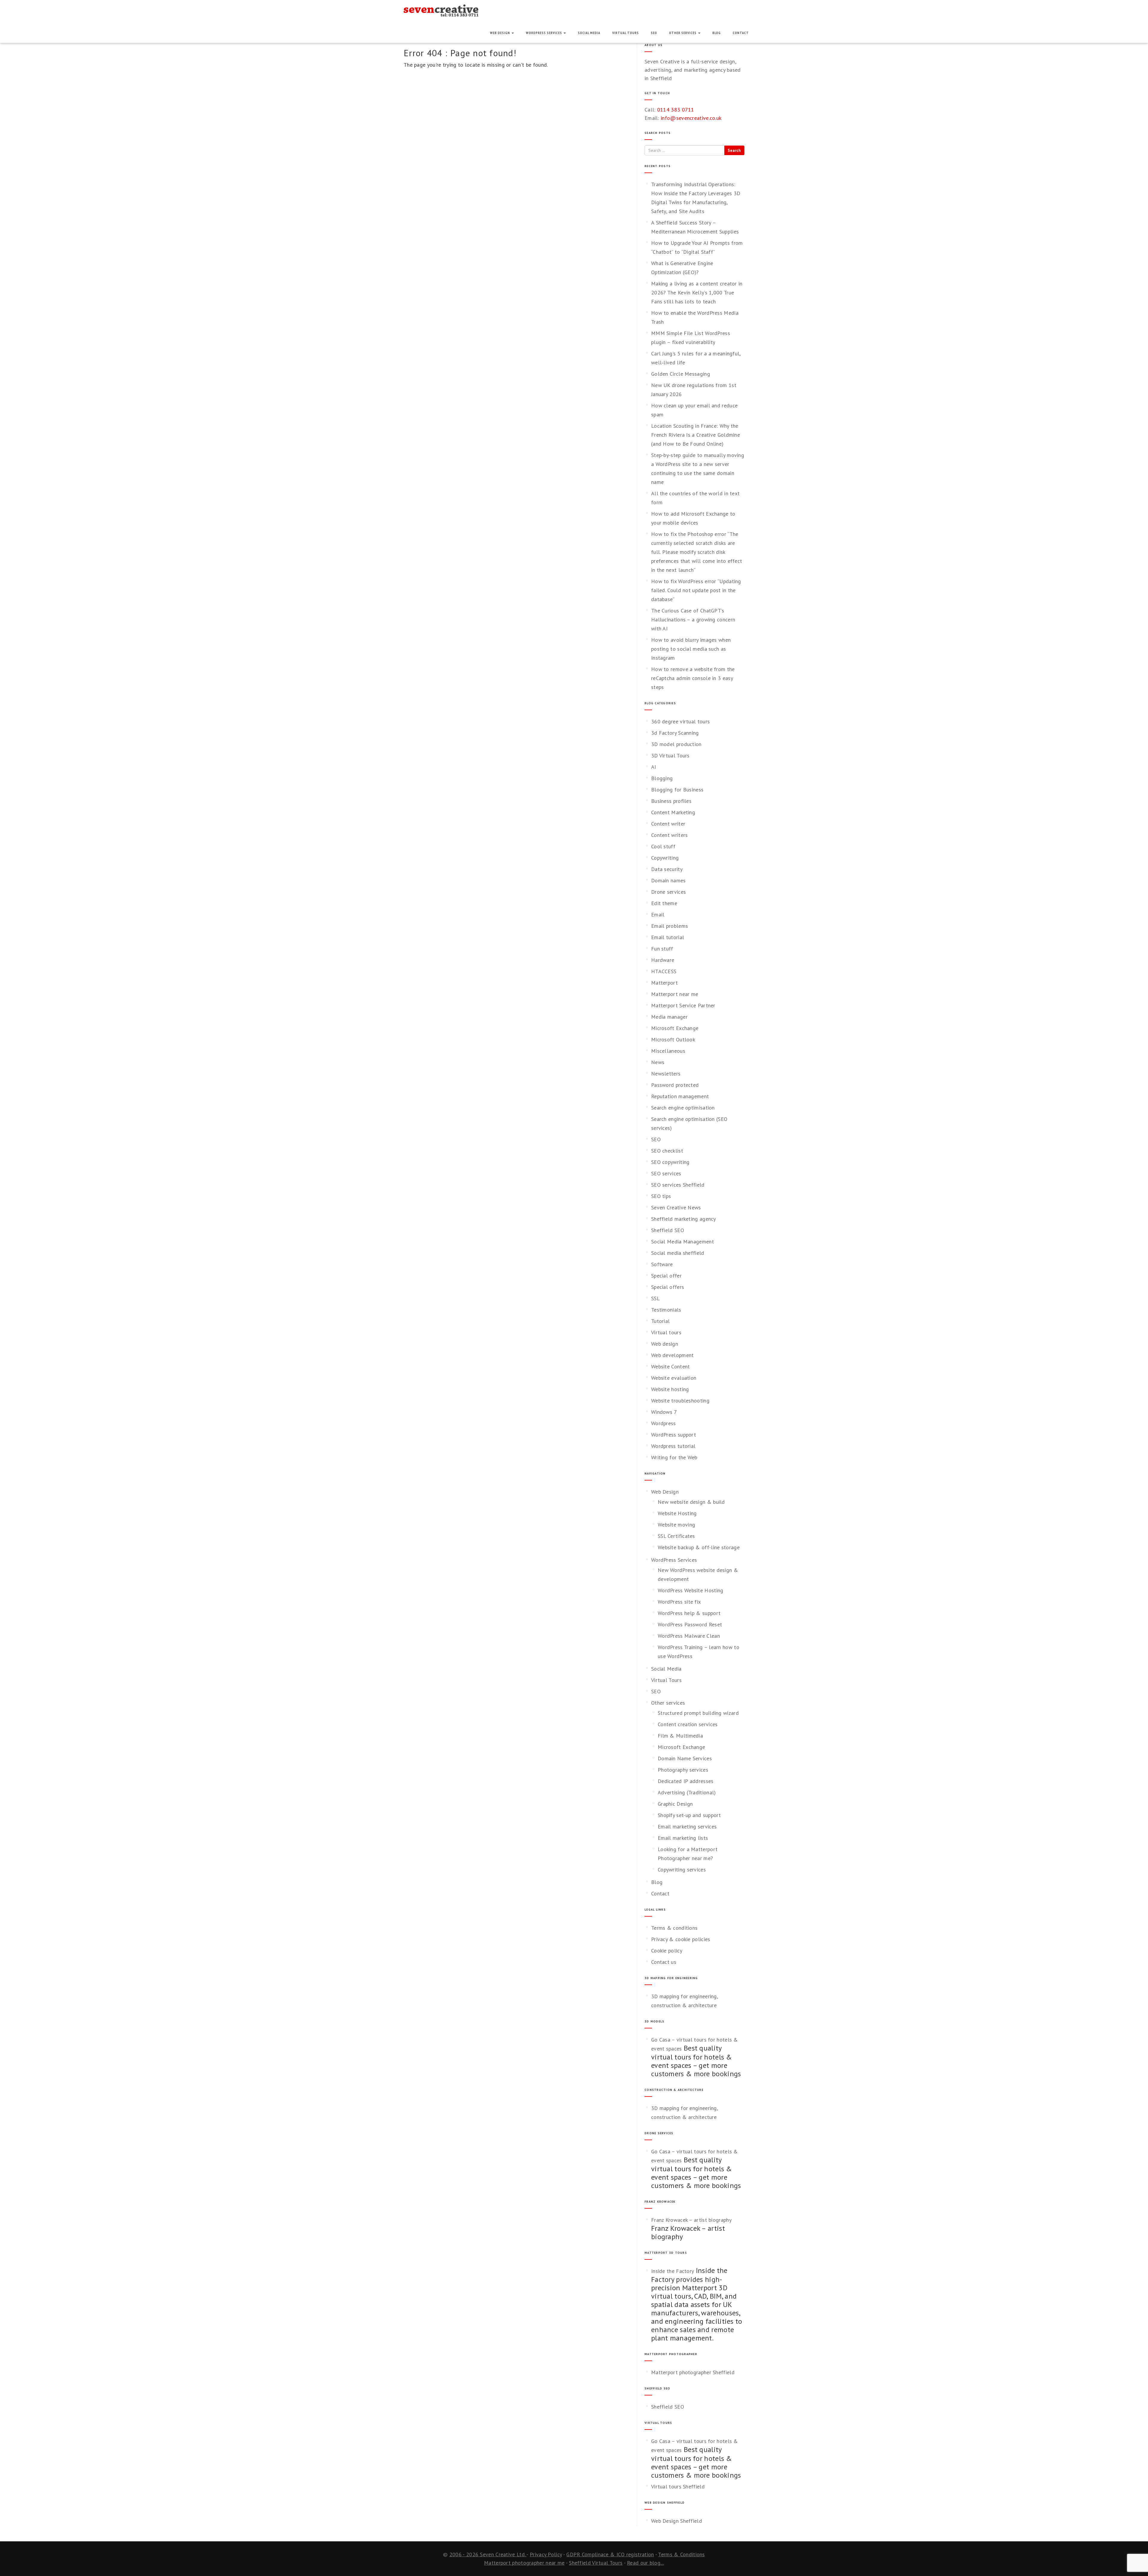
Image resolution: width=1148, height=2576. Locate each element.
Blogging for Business (677, 790)
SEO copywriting (670, 1162)
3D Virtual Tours (670, 755)
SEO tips (661, 1196)
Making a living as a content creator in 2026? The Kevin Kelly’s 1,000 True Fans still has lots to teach (697, 292)
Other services (683, 33)
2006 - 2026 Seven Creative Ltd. (488, 2554)
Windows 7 (664, 1412)
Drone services (668, 892)
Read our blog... (645, 2563)
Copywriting (665, 858)
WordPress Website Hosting (691, 1590)
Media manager (669, 1017)
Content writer (668, 824)
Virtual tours (666, 1332)
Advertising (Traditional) (687, 1792)
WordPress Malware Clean (689, 1636)
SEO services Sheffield (678, 1185)
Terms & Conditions (681, 2554)
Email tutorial (668, 937)
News (658, 1062)
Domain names (668, 880)
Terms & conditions (674, 1928)
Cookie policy (667, 1951)
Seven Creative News (676, 1207)
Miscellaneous (668, 1051)
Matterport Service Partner (683, 1005)
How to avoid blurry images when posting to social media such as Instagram (691, 649)
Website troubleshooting (680, 1401)
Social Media (589, 33)
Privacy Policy (546, 2554)
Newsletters (666, 1074)
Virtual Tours (626, 33)
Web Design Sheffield (677, 2521)
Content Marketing (673, 812)
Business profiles (671, 801)
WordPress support (674, 1435)
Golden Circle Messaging (681, 374)
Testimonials (666, 1310)
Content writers (670, 835)
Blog (717, 33)
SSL (655, 1298)
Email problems (670, 926)
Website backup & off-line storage (699, 1547)
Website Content (671, 1366)
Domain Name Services (685, 1758)
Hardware (663, 960)
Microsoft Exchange (675, 1028)
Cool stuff (663, 846)
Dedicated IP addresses (686, 1781)
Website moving (676, 1525)
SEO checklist (667, 1151)
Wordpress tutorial (673, 1446)
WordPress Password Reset (690, 1624)
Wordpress (664, 1423)
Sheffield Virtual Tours (596, 2563)
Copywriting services (682, 1870)
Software (662, 1264)
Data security (667, 869)
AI (654, 767)
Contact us (664, 1962)
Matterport (664, 983)
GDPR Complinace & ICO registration (610, 2554)
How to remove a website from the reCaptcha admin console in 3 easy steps (693, 678)
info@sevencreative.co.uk (691, 118)
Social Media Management (683, 1242)
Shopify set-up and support (689, 1815)
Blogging (662, 778)
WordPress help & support (689, 1613)
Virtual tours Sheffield (678, 2486)
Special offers (668, 1287)
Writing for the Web (674, 1457)
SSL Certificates (676, 1536)
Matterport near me (675, 994)
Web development (673, 1355)
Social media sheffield (678, 1253)
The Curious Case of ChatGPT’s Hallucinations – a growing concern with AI (693, 619)
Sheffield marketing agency (684, 1219)
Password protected (675, 1085)
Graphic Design (675, 1804)
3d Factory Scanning (675, 733)
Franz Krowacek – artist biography (691, 2220)
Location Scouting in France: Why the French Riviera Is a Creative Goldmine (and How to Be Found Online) (696, 435)
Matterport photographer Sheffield (693, 2372)
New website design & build (691, 1502)
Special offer (666, 1276)
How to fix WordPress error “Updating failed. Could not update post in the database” (696, 590)
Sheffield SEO (668, 1230)
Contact (741, 33)
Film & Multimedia (680, 1736)
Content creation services (688, 1724)
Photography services (683, 1770)
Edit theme (664, 903)
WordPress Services (544, 33)
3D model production (676, 744)
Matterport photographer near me (524, 2563)
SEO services (666, 1173)
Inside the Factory (673, 2271)
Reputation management (680, 1096)
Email (658, 915)
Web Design (500, 33)
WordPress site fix (679, 1602)
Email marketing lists (683, 1838)
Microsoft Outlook (673, 1039)
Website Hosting (677, 1513)
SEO (654, 33)
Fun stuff (662, 949)
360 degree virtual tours (680, 721)
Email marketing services (687, 1826)
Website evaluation (674, 1378)
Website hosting (670, 1389)
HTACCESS (664, 971)
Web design (665, 1344)
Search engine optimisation (683, 1108)
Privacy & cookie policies (681, 1939)
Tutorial (660, 1321)
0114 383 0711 (676, 110)
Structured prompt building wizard (698, 1713)
